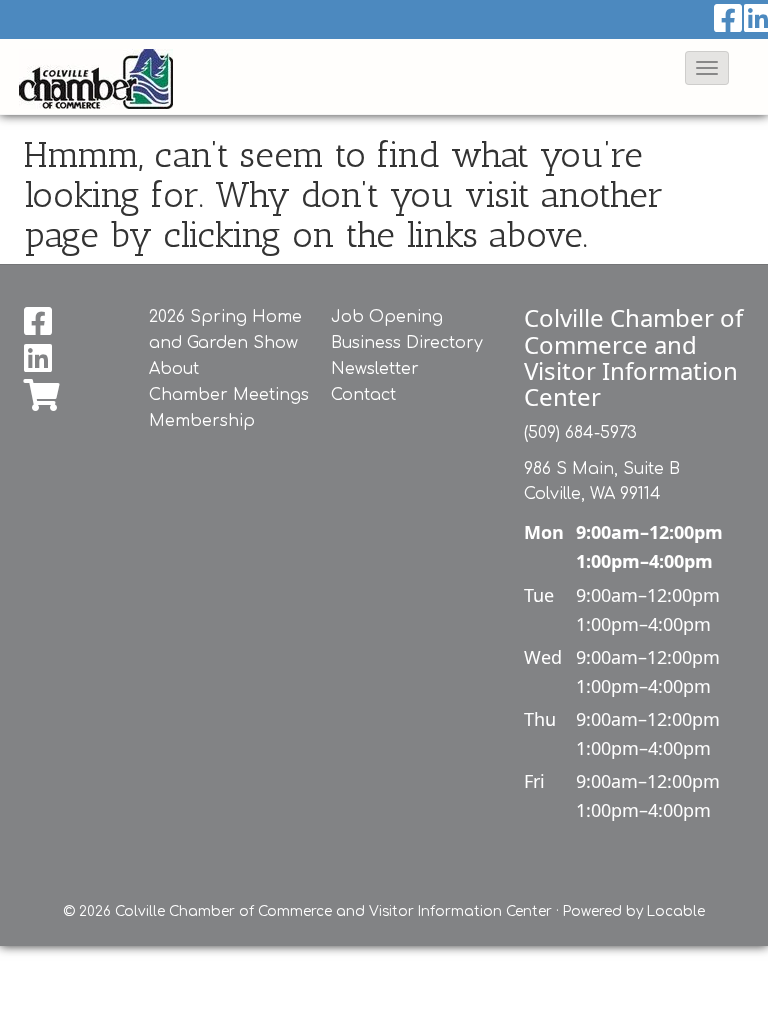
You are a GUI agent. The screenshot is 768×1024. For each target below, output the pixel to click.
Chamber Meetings (229, 395)
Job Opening (387, 317)
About (174, 369)
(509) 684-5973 (580, 433)
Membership (202, 421)
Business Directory (407, 343)
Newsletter (375, 369)
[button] (707, 68)
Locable (676, 911)
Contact (363, 395)
